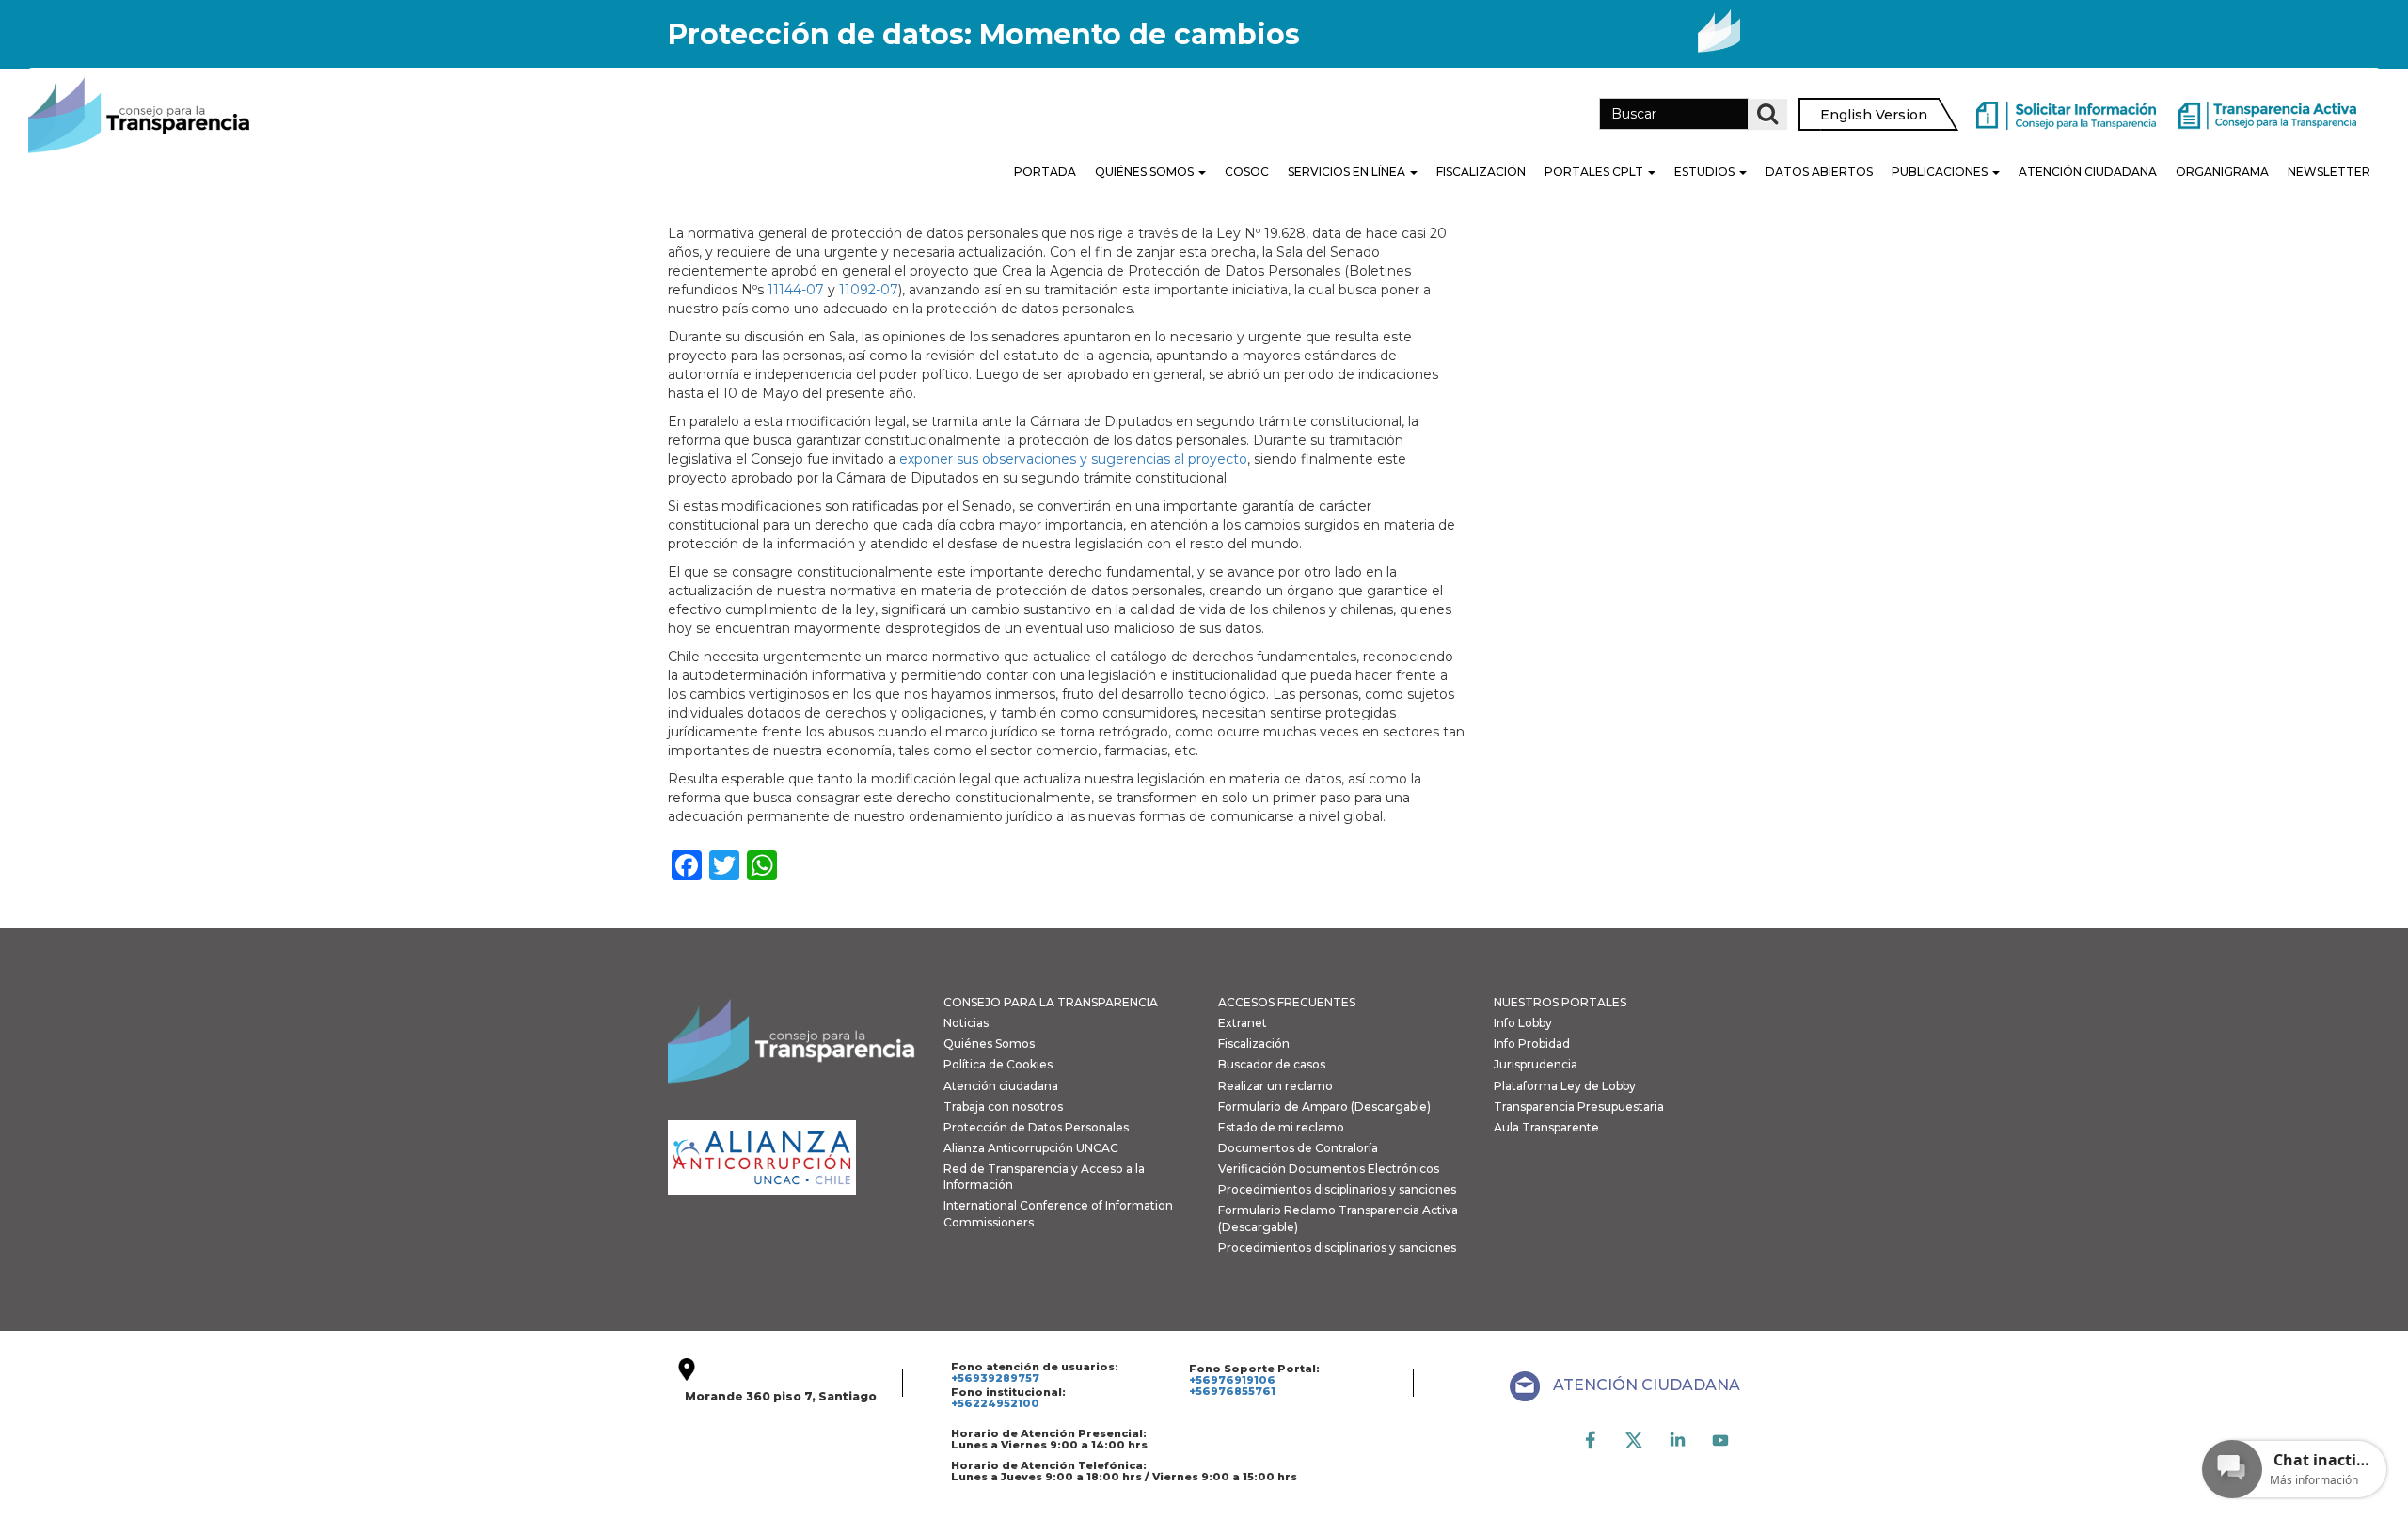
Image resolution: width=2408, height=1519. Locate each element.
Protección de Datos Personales (1036, 1127)
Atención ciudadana (1001, 1086)
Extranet (1243, 1023)
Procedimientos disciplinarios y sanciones (1337, 1189)
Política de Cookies (998, 1064)
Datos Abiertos (1819, 172)
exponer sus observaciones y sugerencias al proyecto (1073, 459)
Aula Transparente (1546, 1127)
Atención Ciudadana (2088, 172)
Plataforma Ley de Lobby (1565, 1086)
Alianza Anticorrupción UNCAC (1031, 1148)
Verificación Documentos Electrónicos (1329, 1169)
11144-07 (796, 290)
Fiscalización (1481, 172)
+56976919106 (1232, 1380)
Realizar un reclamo (1275, 1086)
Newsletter (2329, 172)
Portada (1045, 172)
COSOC (1247, 172)
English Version (1874, 115)
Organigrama (2222, 172)
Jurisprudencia (1536, 1064)
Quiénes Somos (1146, 172)
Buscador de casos (1272, 1064)
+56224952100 (995, 1403)
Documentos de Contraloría (1298, 1148)
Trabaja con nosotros (1003, 1107)
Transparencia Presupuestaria (1579, 1107)
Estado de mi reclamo (1281, 1127)
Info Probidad (1532, 1044)
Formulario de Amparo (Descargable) (1324, 1107)
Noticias (966, 1023)
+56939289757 (995, 1378)
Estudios (1706, 172)
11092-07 (869, 290)
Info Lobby (1523, 1023)
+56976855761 (1232, 1391)
